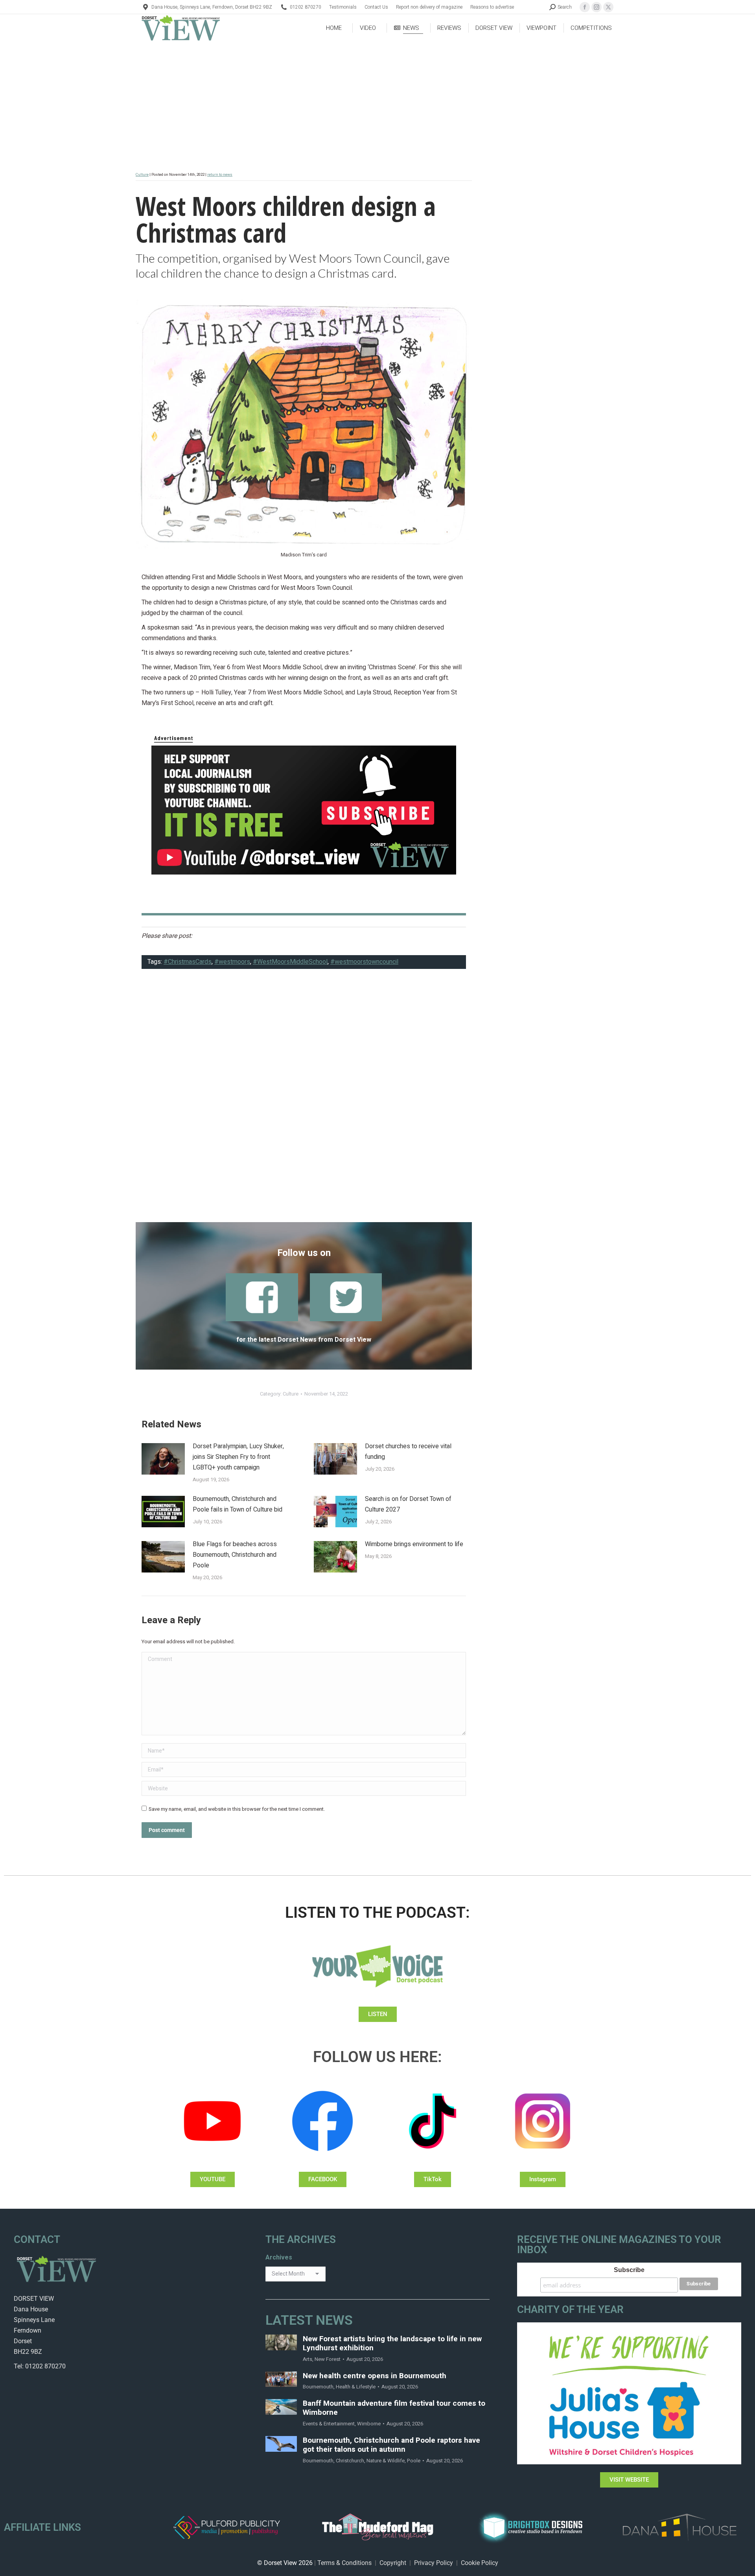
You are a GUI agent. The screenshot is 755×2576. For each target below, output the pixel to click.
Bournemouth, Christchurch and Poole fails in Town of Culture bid (238, 1504)
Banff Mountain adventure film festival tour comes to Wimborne (394, 2408)
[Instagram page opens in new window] (597, 7)
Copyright (393, 2563)
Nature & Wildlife (386, 2461)
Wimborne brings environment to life (414, 1544)
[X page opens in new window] (608, 7)
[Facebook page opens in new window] (585, 7)
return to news (220, 175)
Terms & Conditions (344, 2563)
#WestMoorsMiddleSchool (290, 962)
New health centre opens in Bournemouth (375, 2376)
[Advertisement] (304, 1100)
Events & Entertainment (329, 2424)
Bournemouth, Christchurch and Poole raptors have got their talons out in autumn (391, 2445)
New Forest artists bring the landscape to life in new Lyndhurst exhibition (392, 2344)
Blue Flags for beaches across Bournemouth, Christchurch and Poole (235, 1555)
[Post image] (163, 1459)
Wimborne (369, 2424)
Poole (414, 2461)
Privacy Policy (434, 2563)
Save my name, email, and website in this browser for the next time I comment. (237, 1809)
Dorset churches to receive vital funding (408, 1452)
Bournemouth (318, 2387)
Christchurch (350, 2461)
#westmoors (232, 962)
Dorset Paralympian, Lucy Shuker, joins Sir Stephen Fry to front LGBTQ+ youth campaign (238, 1457)
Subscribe (629, 2270)
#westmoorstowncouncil (364, 962)
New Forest (328, 2359)
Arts (308, 2359)
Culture (142, 175)
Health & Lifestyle (356, 2387)
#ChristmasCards (188, 962)
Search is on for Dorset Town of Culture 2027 (408, 1504)
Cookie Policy (480, 2563)
